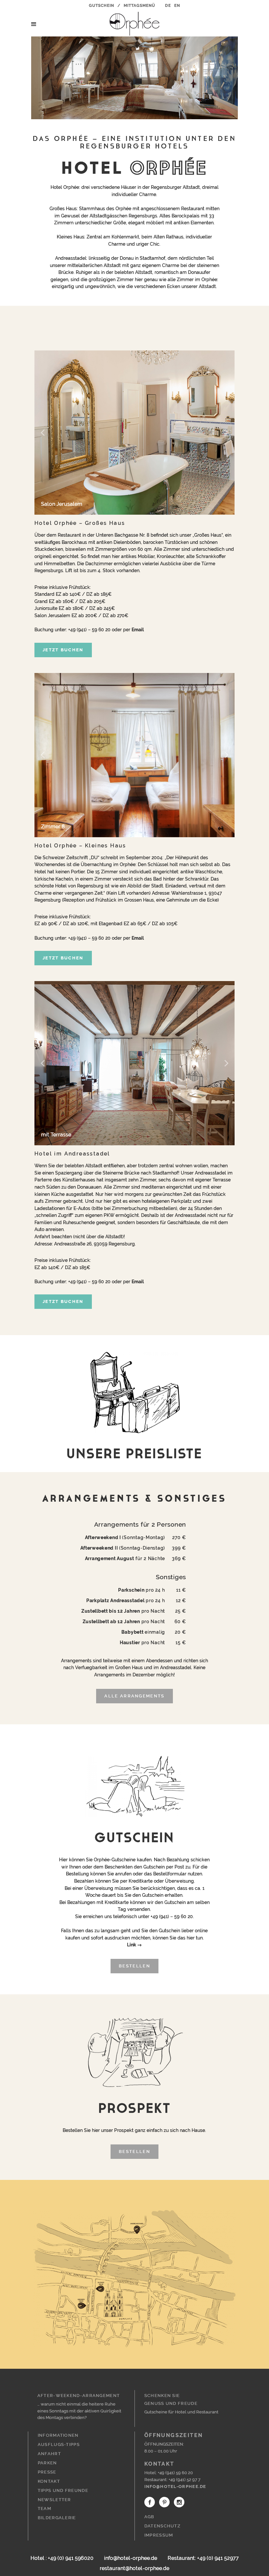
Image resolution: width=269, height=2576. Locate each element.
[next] (226, 433)
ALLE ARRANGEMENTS (134, 1696)
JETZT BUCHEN (63, 650)
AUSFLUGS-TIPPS (59, 2444)
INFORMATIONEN (58, 2435)
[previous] (43, 433)
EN (177, 6)
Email (138, 629)
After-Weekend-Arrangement (79, 2396)
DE (168, 6)
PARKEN (47, 2463)
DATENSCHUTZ (162, 2526)
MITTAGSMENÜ (139, 6)
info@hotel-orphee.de (175, 2486)
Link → (134, 1945)
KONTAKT (49, 2481)
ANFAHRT (49, 2454)
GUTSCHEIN (102, 6)
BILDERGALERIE (57, 2518)
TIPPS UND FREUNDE (63, 2490)
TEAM (44, 2509)
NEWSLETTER (54, 2500)
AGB (149, 2517)
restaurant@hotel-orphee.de (134, 2568)
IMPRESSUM (159, 2535)
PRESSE (47, 2472)
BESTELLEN (134, 1966)
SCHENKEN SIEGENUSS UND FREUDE (171, 2399)
